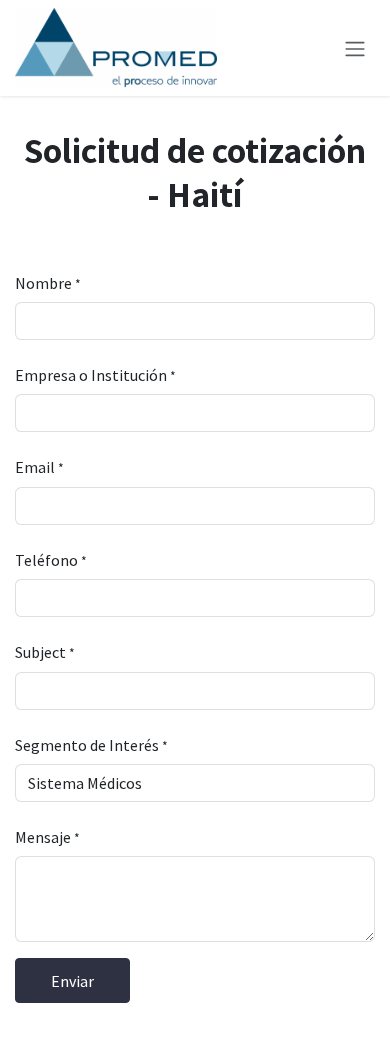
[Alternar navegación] (355, 48)
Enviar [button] (72, 981)
